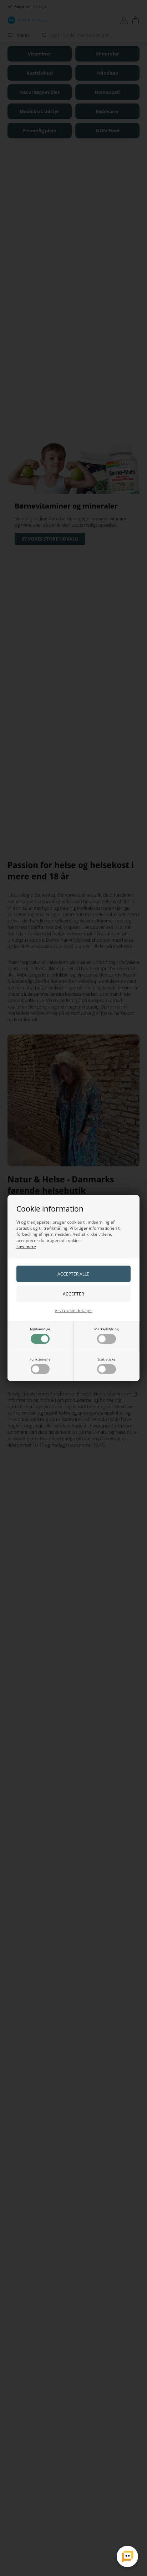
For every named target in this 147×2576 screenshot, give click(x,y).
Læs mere (26, 1247)
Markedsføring (106, 1329)
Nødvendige (40, 1329)
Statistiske (107, 1359)
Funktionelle (40, 1359)
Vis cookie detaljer (73, 1310)
